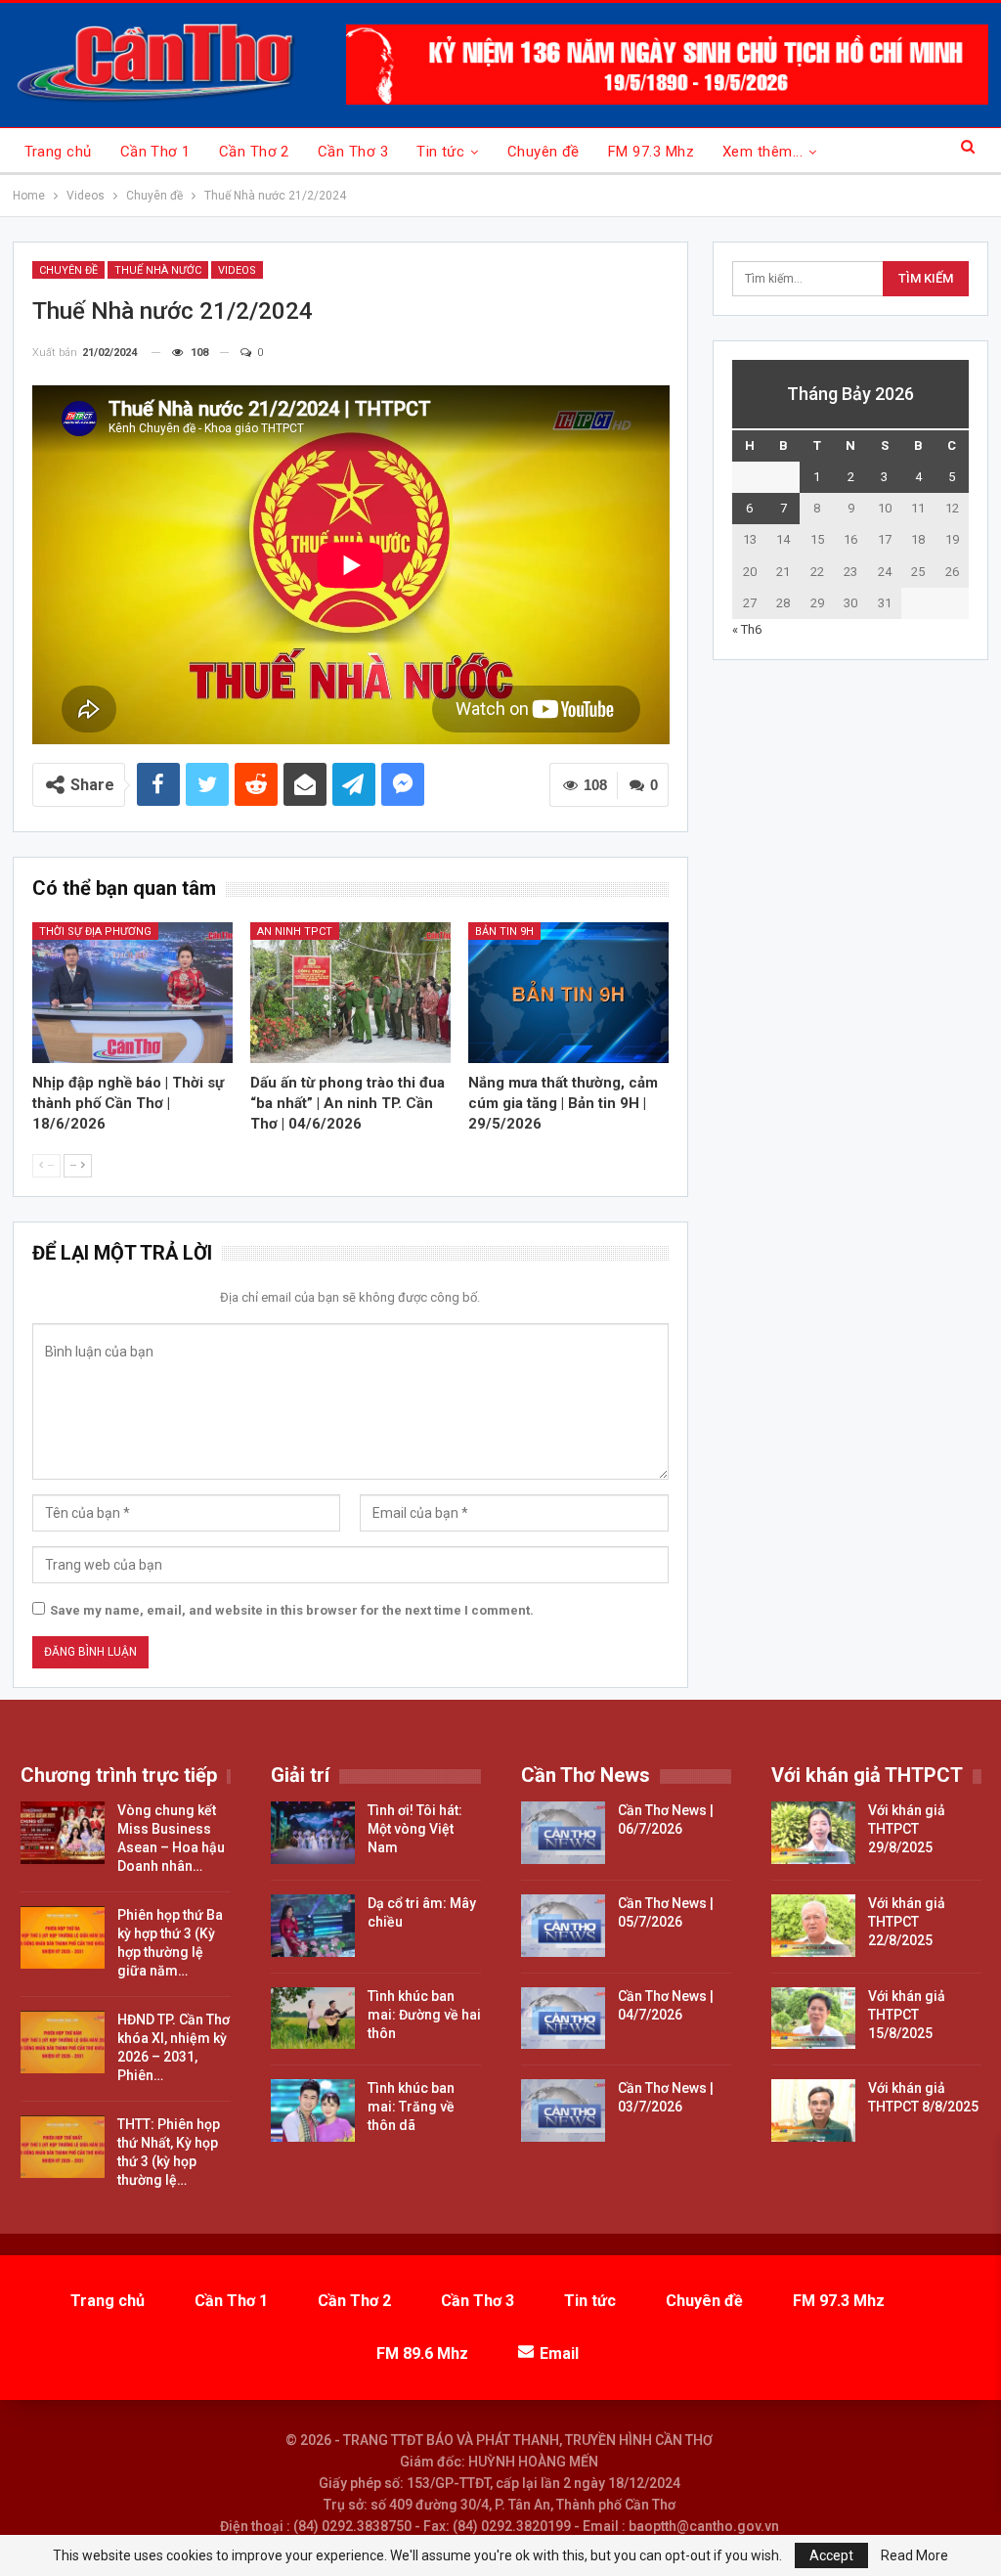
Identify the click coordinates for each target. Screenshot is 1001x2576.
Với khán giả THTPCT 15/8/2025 (907, 2015)
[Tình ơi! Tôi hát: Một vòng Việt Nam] (313, 1833)
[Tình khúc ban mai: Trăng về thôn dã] (313, 2110)
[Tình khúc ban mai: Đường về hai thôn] (313, 2019)
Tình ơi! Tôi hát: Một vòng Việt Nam (415, 1829)
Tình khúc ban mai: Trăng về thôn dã (411, 2107)
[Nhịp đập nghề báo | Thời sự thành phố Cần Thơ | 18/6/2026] (132, 993)
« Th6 (747, 629)
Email (559, 2354)
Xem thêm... (762, 152)
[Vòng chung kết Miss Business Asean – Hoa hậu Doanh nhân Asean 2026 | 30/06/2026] (63, 1833)
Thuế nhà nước (158, 270)
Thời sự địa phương (95, 932)
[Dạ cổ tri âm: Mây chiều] (313, 1926)
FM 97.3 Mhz (651, 152)
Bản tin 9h (504, 932)
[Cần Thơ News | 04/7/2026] (563, 2019)
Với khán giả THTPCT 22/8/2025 (907, 1922)
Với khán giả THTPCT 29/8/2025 (907, 1829)
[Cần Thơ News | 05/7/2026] (563, 1926)
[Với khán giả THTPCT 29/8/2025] (813, 1833)
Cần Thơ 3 (353, 152)
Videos (237, 270)
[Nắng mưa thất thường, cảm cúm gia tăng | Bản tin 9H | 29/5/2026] (568, 993)
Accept (831, 2555)
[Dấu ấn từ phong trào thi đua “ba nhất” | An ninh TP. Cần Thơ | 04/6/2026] (350, 993)
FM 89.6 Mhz (422, 2354)
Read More (914, 2555)
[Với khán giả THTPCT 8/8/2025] (813, 2110)
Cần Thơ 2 (254, 152)
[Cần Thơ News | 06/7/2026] (563, 1833)
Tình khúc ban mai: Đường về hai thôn (424, 2015)
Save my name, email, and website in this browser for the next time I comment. (292, 1610)
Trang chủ (58, 152)
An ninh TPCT (295, 932)
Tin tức (440, 152)
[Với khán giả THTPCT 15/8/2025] (813, 2019)
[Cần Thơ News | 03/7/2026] (563, 2110)
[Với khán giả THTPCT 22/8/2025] (813, 1926)
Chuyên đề (544, 152)
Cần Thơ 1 (155, 152)
